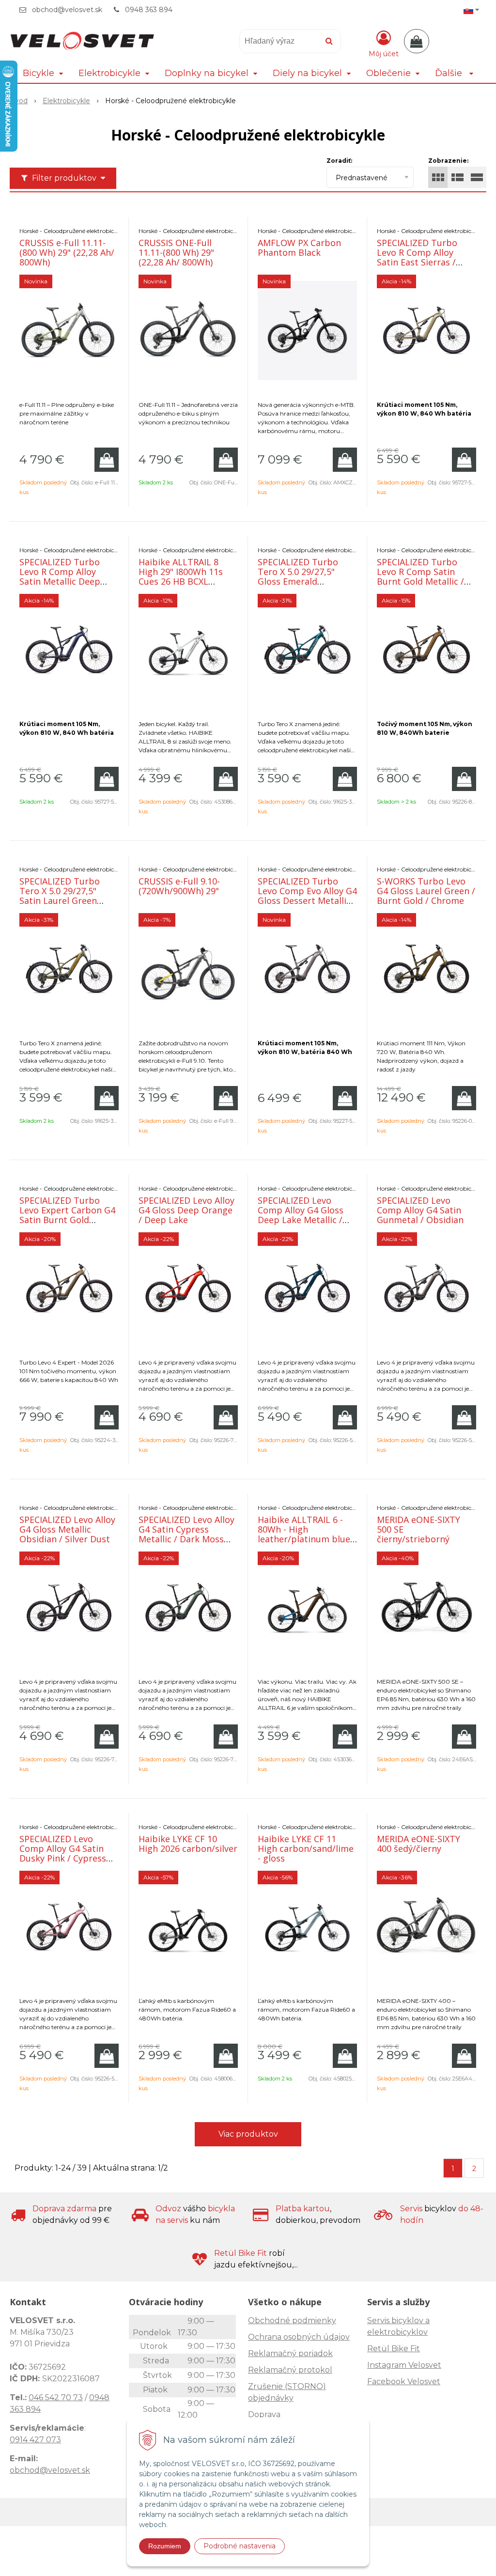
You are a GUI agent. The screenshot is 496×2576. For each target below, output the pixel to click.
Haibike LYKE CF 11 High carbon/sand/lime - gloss (306, 1848)
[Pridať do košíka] (107, 460)
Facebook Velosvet (404, 2382)
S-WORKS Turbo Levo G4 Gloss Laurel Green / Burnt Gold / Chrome (426, 891)
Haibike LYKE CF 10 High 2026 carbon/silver (188, 1844)
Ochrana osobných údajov (299, 2337)
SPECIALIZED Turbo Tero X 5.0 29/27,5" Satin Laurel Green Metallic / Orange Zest (66, 896)
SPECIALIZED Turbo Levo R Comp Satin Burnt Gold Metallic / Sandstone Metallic (420, 576)
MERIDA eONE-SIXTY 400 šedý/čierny (418, 1844)
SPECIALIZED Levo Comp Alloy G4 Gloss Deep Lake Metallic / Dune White (301, 1215)
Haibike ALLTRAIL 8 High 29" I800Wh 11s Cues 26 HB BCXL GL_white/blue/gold (181, 576)
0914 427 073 (35, 2440)
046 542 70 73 (56, 2398)
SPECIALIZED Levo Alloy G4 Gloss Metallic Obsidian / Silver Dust (67, 1529)
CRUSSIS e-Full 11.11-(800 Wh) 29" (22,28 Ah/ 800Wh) (67, 252)
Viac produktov (248, 2134)
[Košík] (417, 41)
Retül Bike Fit (394, 2349)
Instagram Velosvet (404, 2365)
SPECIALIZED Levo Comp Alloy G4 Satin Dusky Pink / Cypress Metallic (63, 1853)
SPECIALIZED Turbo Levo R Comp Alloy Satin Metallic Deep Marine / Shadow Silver (67, 576)
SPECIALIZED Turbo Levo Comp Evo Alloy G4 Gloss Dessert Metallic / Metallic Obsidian (307, 896)
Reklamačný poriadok (290, 2353)
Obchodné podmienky (292, 2320)
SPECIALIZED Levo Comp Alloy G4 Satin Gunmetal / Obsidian (420, 1210)
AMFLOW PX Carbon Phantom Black (299, 248)
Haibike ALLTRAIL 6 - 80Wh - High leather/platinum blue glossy (304, 1534)
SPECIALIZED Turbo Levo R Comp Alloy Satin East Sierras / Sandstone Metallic (417, 257)
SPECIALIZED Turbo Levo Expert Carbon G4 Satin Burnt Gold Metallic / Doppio (67, 1215)
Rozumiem (165, 2546)
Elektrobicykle (66, 101)
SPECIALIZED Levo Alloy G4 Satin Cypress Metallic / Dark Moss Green (186, 1534)
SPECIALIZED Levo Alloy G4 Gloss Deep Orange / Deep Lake (186, 1210)
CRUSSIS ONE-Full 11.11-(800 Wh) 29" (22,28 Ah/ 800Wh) (176, 252)
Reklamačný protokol (290, 2370)
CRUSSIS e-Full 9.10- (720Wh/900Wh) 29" (179, 886)
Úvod (19, 101)
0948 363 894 (149, 10)
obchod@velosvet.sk (67, 10)
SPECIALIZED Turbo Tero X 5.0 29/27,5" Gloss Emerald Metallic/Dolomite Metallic (298, 581)
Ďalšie (450, 73)
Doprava (264, 2414)
